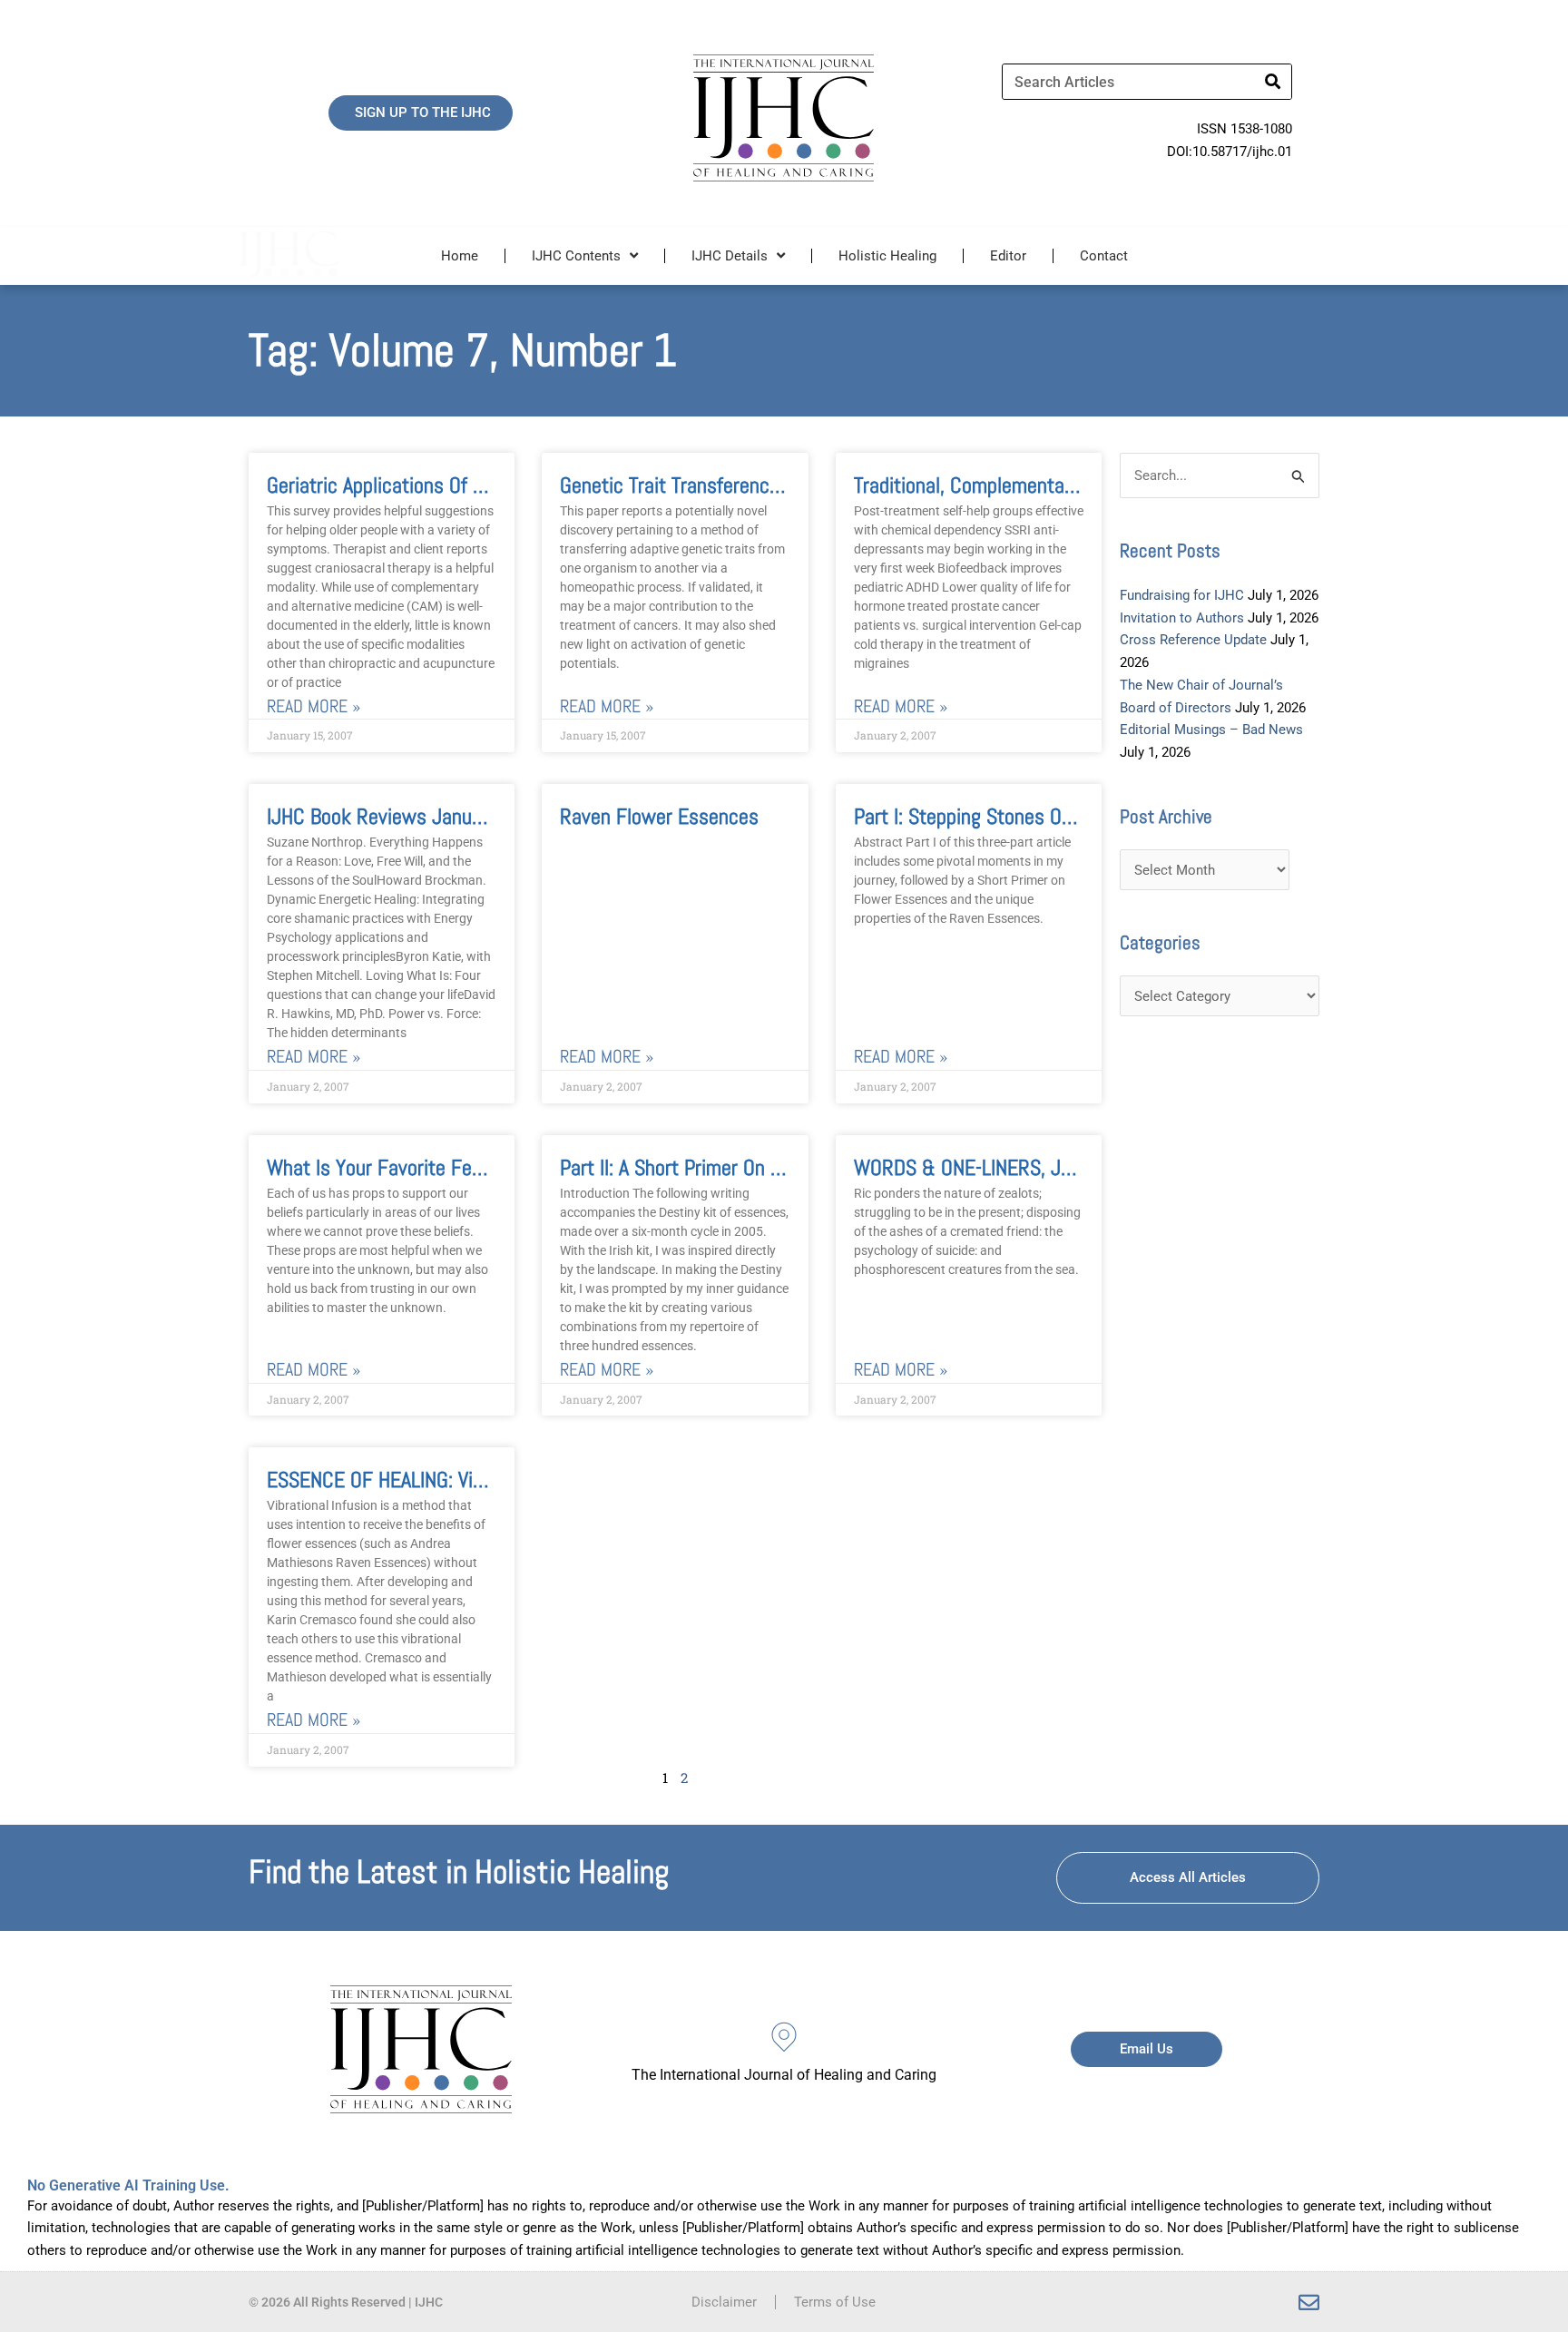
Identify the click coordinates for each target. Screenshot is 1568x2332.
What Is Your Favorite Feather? (396, 1167)
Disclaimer (724, 2302)
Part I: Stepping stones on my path (999, 816)
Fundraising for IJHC (1182, 595)
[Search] (1273, 82)
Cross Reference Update (1193, 640)
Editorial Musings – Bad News (1211, 730)
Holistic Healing (887, 256)
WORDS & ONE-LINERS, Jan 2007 (992, 1167)
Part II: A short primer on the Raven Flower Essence (777, 1167)
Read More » (314, 706)
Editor (1008, 256)
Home (460, 256)
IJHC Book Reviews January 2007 (406, 816)
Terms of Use (835, 2302)
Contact (1104, 256)
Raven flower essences (659, 816)
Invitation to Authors (1182, 618)
